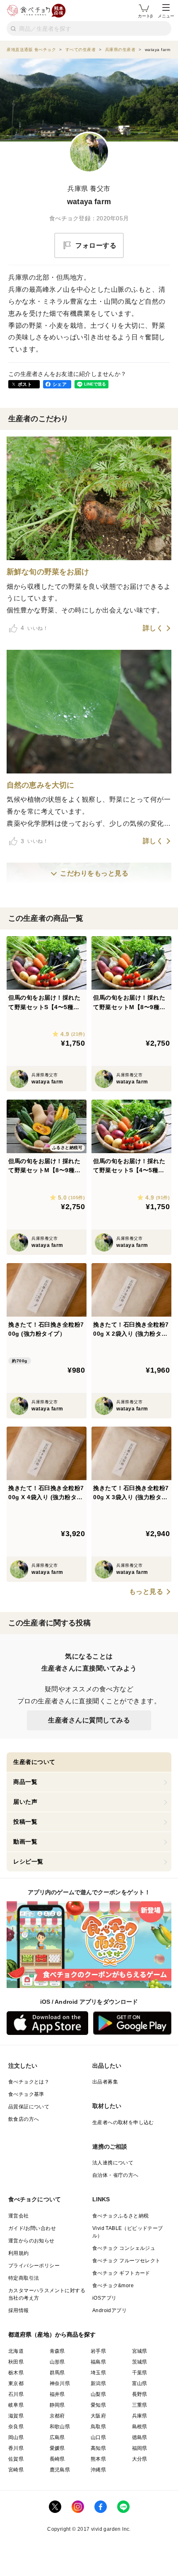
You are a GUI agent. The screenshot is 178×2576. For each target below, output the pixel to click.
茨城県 (140, 2362)
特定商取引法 (24, 2278)
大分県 (140, 2459)
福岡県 (140, 2448)
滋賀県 (16, 2416)
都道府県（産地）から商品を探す (52, 2334)
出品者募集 (105, 2082)
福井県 (57, 2394)
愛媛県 (57, 2448)
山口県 (98, 2437)
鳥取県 (98, 2427)
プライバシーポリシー (34, 2266)
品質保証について (29, 2107)
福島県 (98, 2362)
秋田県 (16, 2362)
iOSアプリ (104, 2298)
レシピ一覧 (28, 1861)
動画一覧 (25, 1842)
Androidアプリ (109, 2310)
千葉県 (140, 2373)
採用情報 (19, 2310)
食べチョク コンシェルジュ (124, 2248)
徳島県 (140, 2437)
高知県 (98, 2448)
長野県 (140, 2394)
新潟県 (98, 2383)
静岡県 (57, 2405)
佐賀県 (16, 2459)
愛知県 (98, 2405)
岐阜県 (16, 2405)
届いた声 (25, 1802)
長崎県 (57, 2459)
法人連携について (113, 2163)
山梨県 (98, 2394)
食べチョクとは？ (29, 2082)
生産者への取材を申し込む (123, 2122)
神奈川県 (60, 2383)
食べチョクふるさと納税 (120, 2216)
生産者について (34, 1762)
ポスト (25, 384)
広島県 (57, 2437)
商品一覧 (25, 1782)
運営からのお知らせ (31, 2241)
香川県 (16, 2448)
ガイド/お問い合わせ (32, 2228)
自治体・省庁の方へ (115, 2175)
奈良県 (16, 2427)
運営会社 (19, 2216)
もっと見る (146, 1592)
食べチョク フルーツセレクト (126, 2261)
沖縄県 (98, 2470)
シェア (60, 384)
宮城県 (140, 2351)
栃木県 (16, 2373)
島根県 (140, 2427)
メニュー (166, 16)
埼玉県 (98, 2373)
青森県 (57, 2351)
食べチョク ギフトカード (121, 2273)
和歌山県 (60, 2427)
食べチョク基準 (26, 2094)
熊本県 (98, 2459)
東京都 (16, 2383)
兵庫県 (140, 2416)
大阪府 (98, 2416)
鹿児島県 (60, 2470)
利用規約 (19, 2253)
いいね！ (34, 628)
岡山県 (16, 2437)
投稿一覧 (25, 1822)
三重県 (140, 2405)
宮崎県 (16, 2470)
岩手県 (98, 2351)
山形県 (57, 2362)
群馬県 (57, 2373)
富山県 (140, 2383)
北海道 (16, 2351)
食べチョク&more (113, 2286)
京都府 (57, 2416)
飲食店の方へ (24, 2119)
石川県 (16, 2394)
